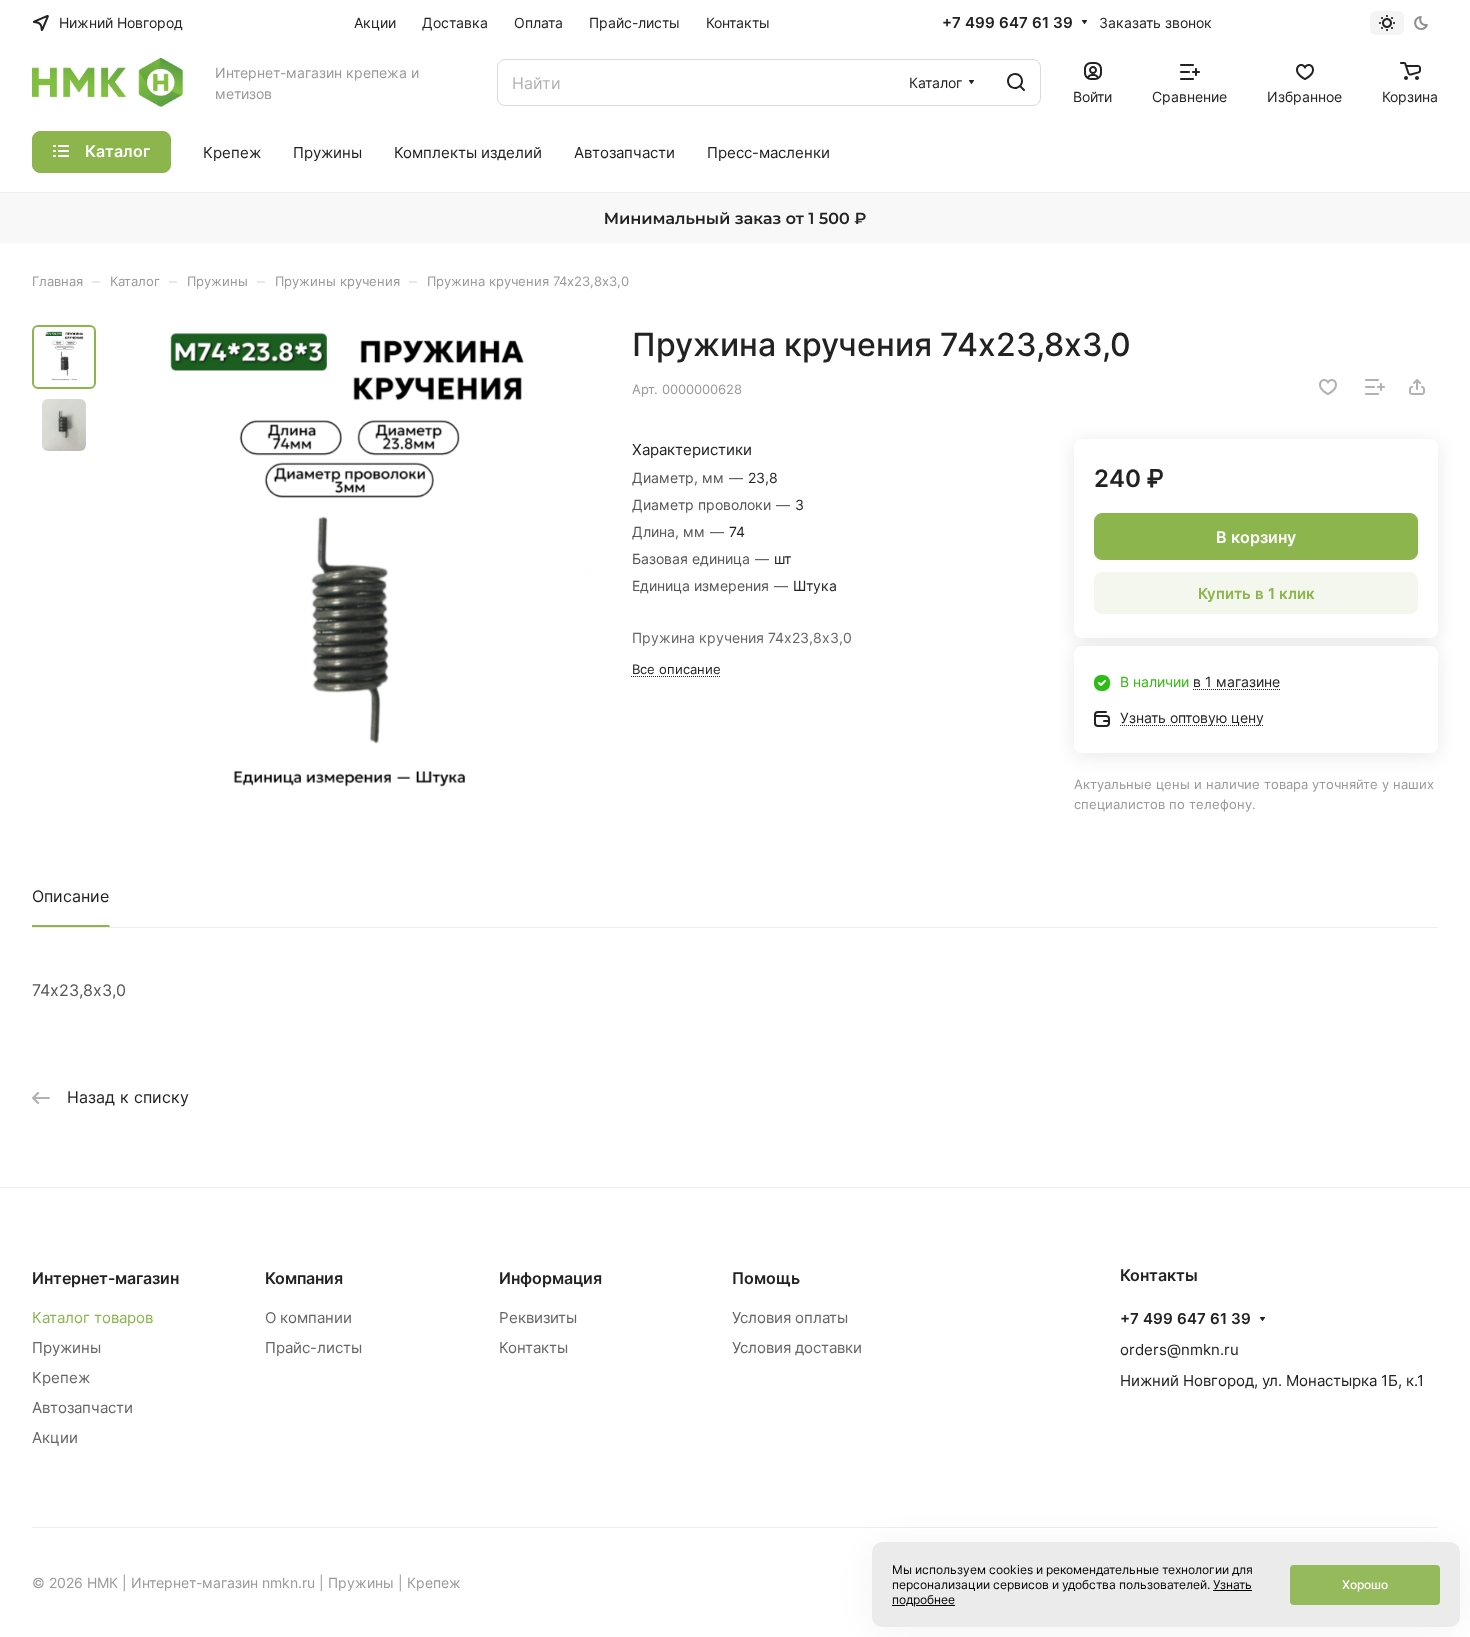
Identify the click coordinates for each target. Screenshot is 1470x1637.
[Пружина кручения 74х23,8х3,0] (349, 568)
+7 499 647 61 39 (1007, 23)
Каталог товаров (92, 1317)
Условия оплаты (790, 1317)
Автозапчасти (82, 1407)
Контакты (533, 1347)
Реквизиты (538, 1317)
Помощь (766, 1278)
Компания (304, 1278)
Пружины (66, 1347)
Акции (55, 1437)
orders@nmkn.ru (1179, 1349)
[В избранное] (1328, 387)
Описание (70, 896)
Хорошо (1365, 1584)
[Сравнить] (1375, 387)
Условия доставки (797, 1347)
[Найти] (1016, 82)
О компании (308, 1317)
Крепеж (61, 1377)
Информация (550, 1278)
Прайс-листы (313, 1347)
